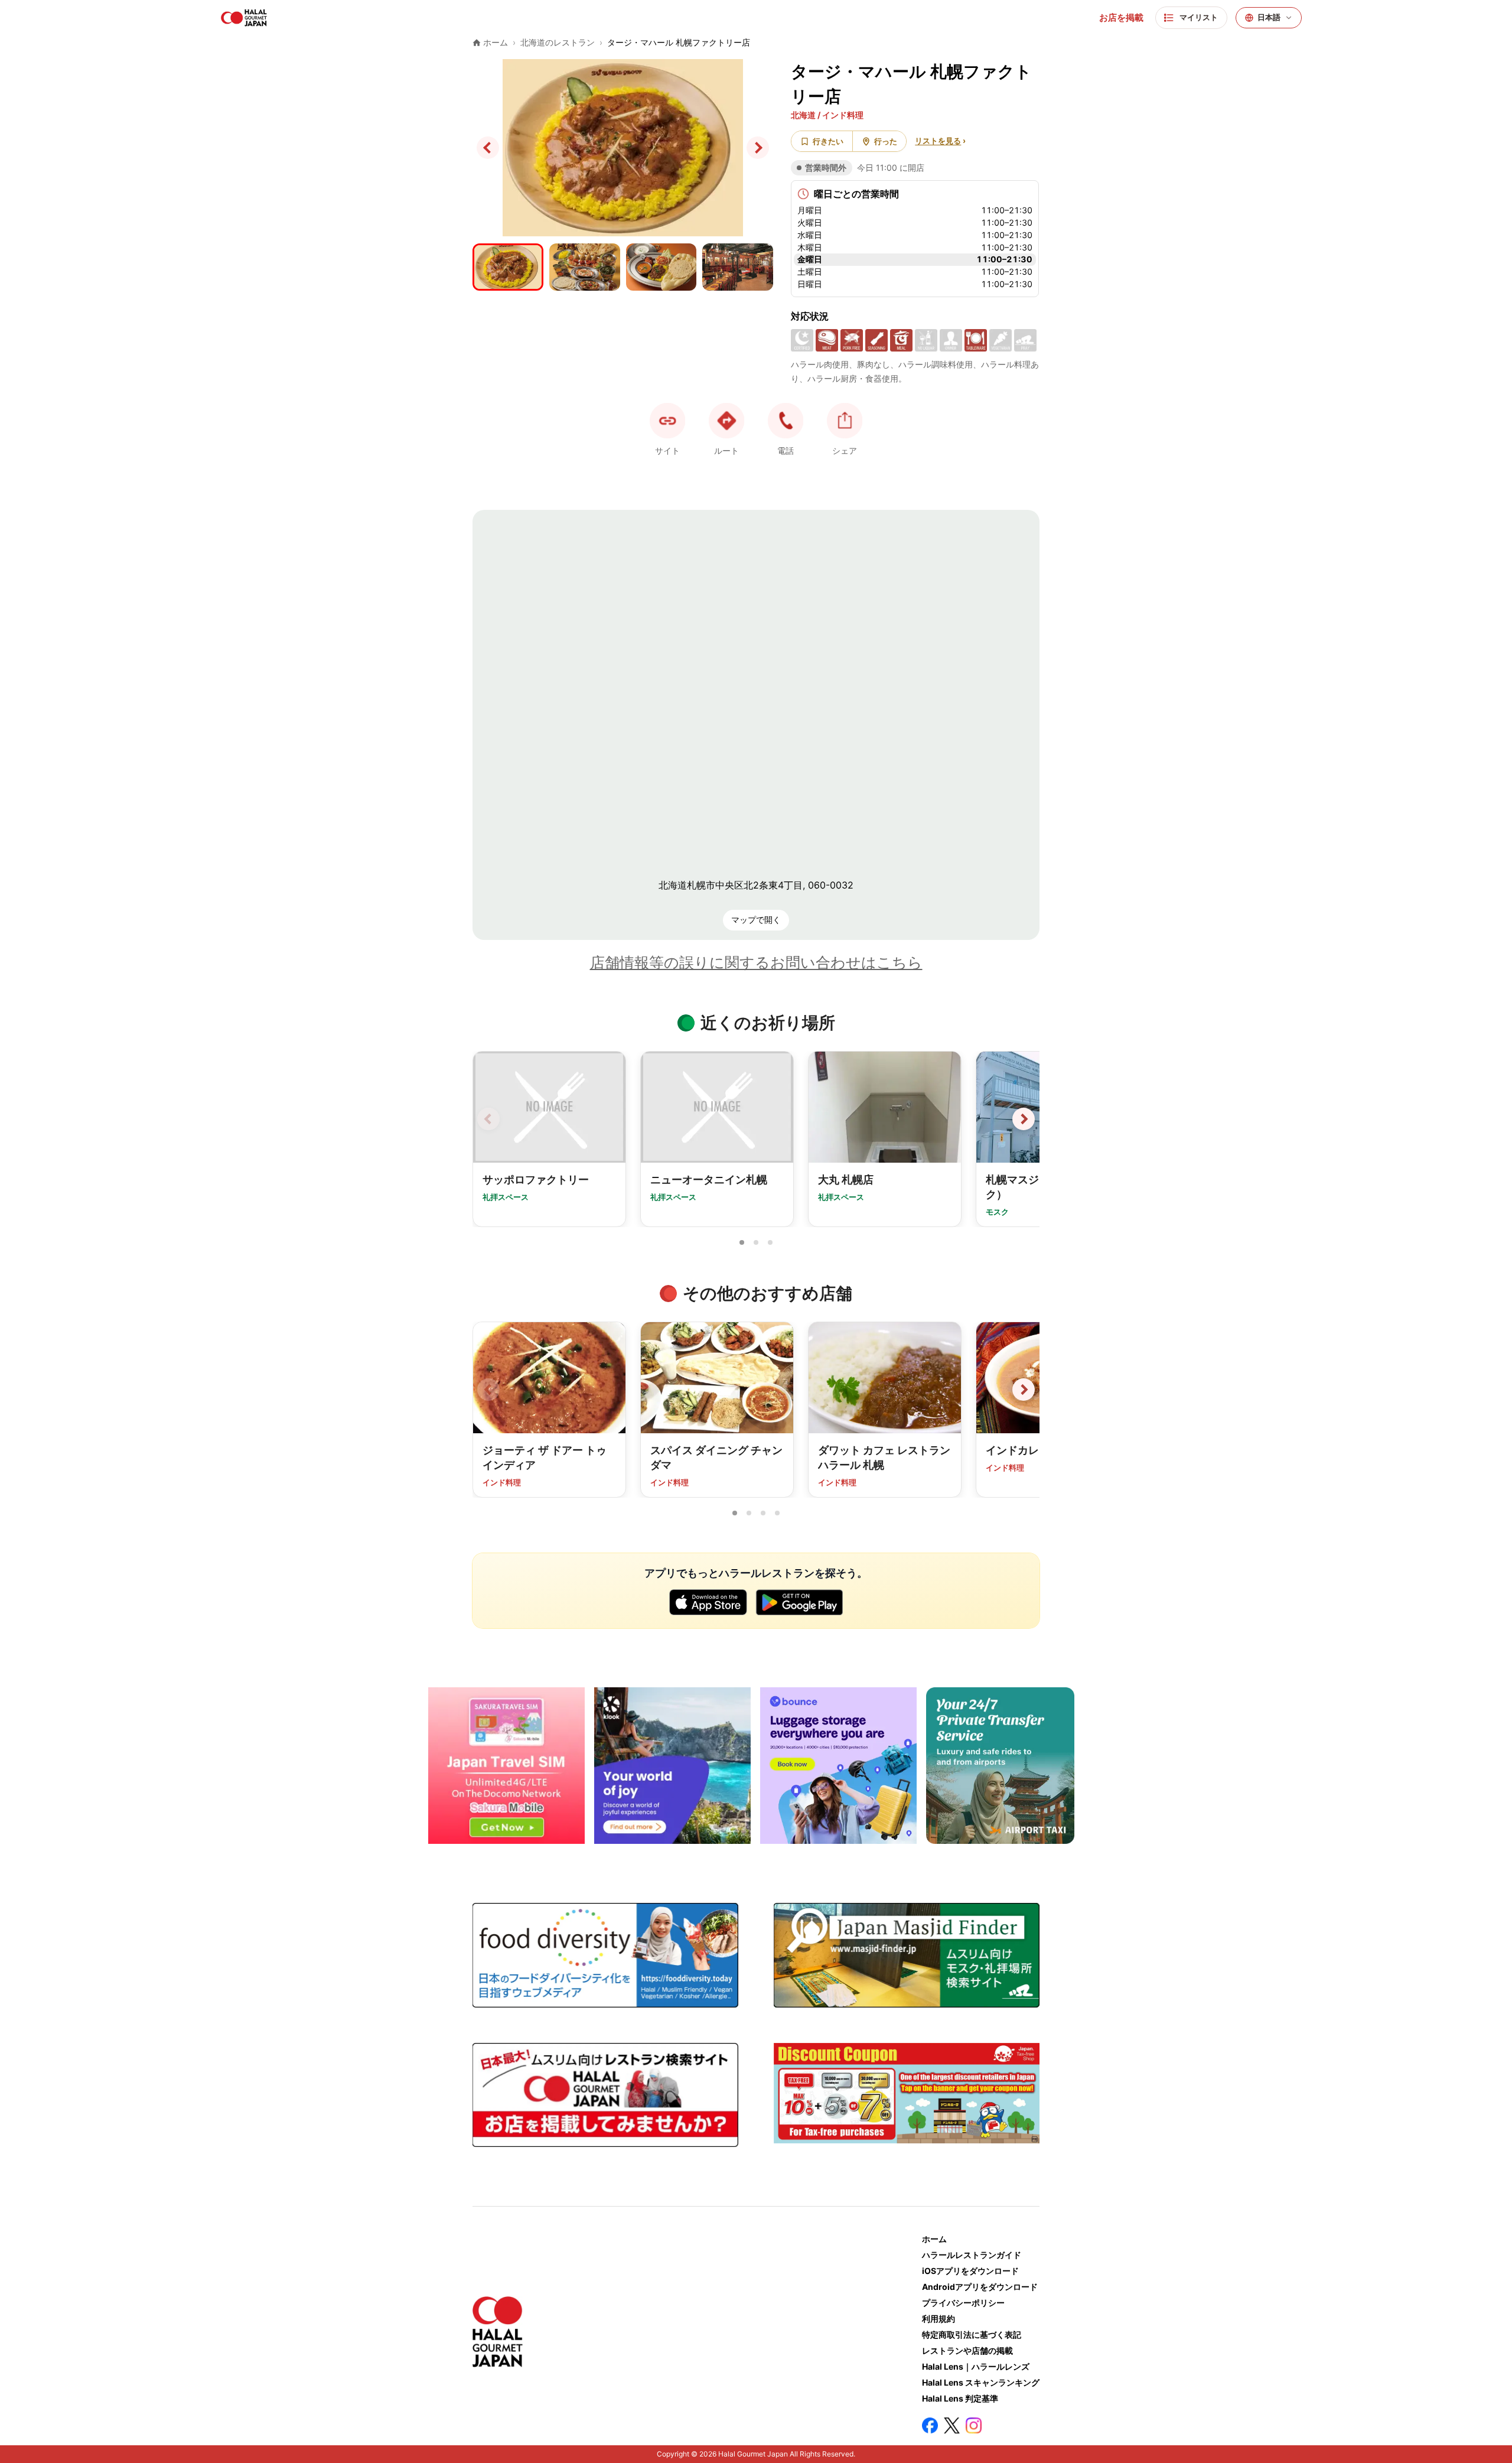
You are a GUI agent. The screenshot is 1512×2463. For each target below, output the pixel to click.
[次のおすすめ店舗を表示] (1024, 1390)
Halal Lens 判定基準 (960, 2398)
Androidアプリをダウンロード (980, 2287)
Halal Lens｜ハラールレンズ (976, 2366)
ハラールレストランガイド (972, 2255)
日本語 (1269, 17)
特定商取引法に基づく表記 (972, 2335)
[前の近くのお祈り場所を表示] (488, 1119)
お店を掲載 (1121, 18)
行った (886, 141)
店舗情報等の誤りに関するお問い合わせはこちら (756, 962)
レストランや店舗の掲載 (967, 2350)
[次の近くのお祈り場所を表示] (1024, 1119)
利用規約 (939, 2319)
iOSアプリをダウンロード (970, 2271)
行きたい (828, 141)
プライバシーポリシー (963, 2303)
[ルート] (726, 421)
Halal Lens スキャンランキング (981, 2382)
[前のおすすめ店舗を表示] (488, 1390)
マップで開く (756, 920)
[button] (786, 421)
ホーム (934, 2239)
